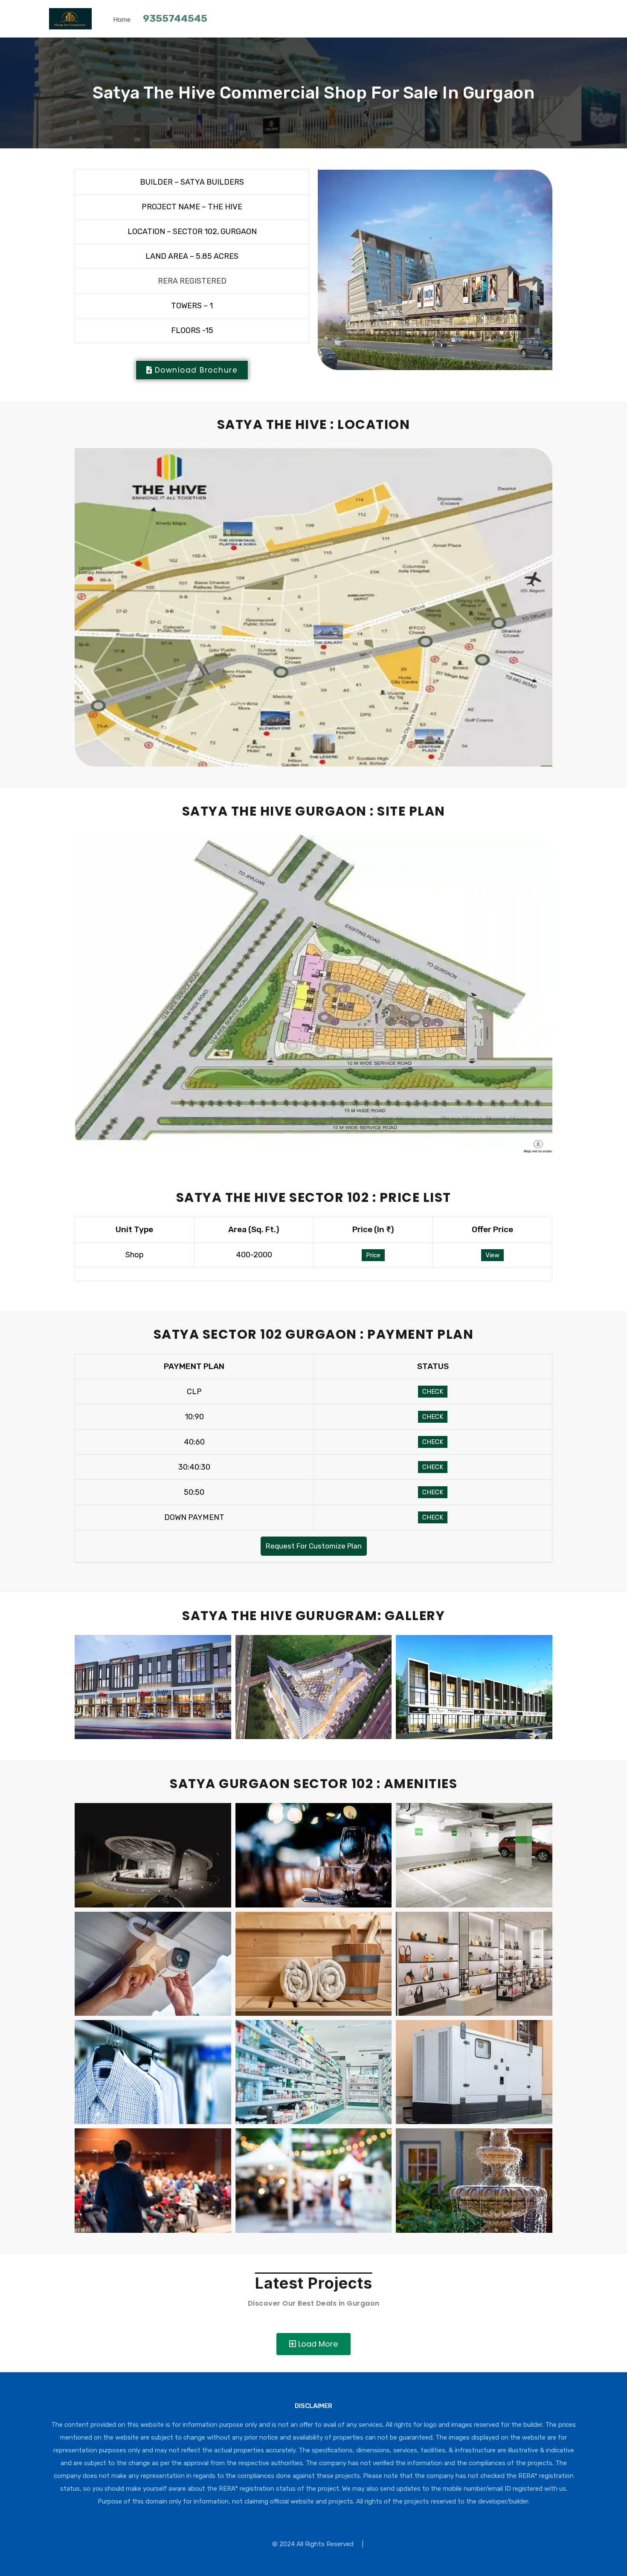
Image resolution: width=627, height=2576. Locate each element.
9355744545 (175, 18)
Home (122, 20)
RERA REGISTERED (192, 281)
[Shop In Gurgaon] (70, 26)
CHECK (433, 1392)
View (492, 1255)
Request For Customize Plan (314, 1546)
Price (373, 1255)
